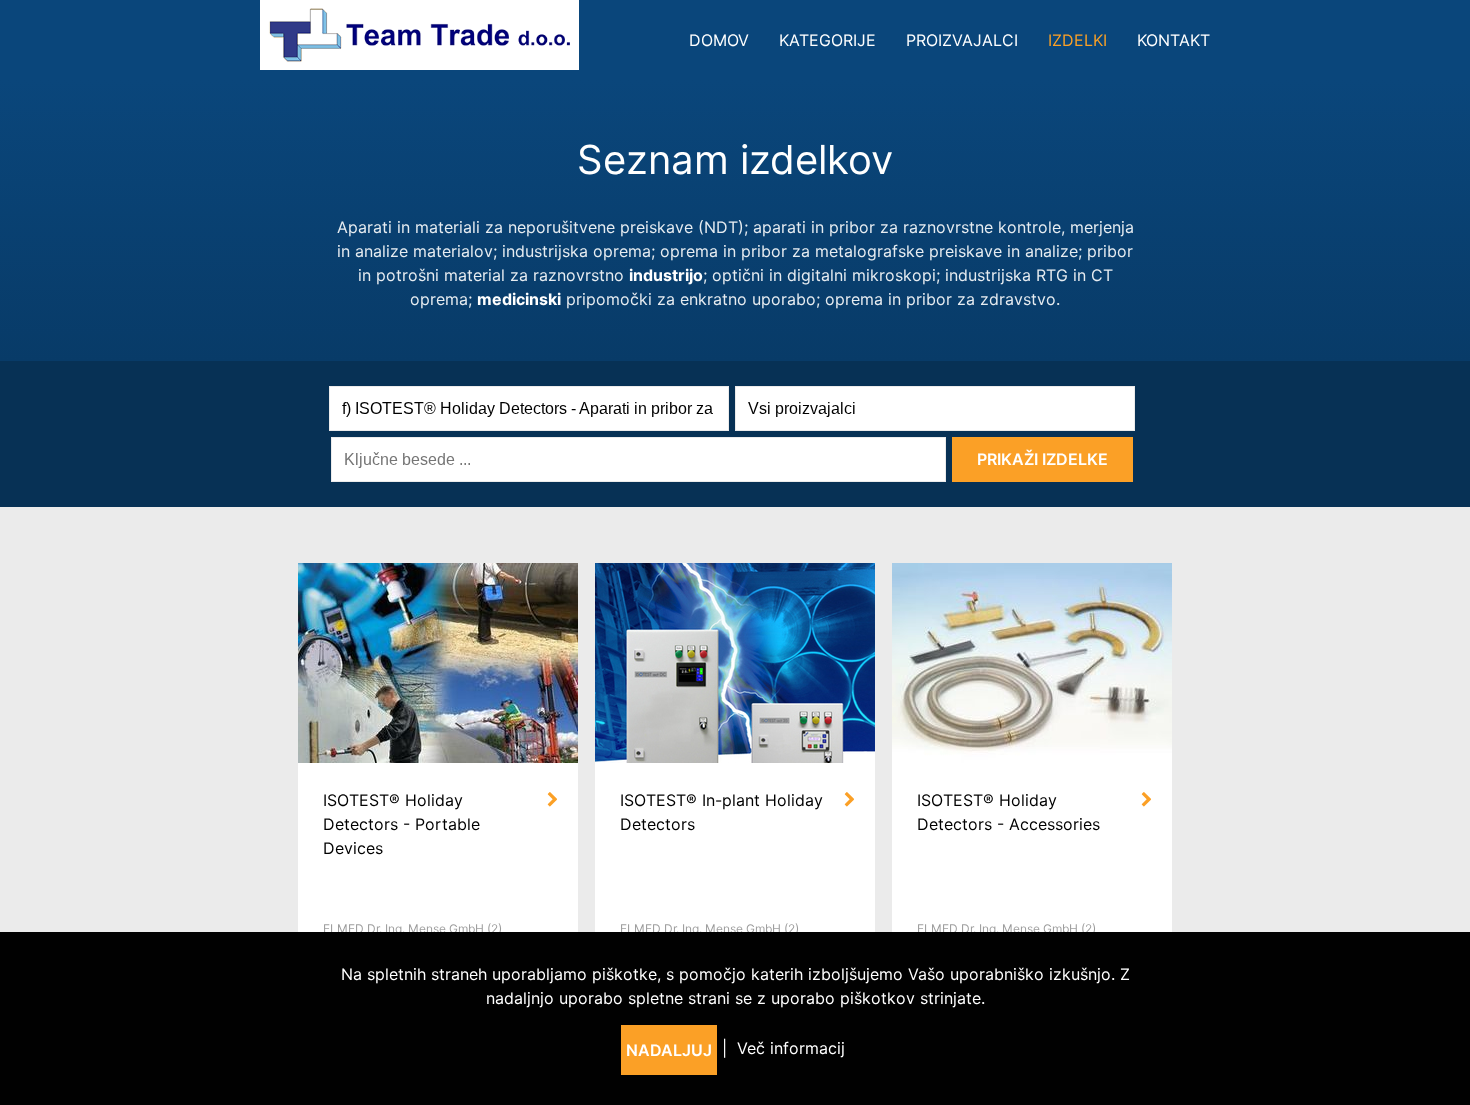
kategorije (827, 40)
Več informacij (791, 1048)
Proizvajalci (962, 40)
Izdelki (1077, 40)
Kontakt (1173, 40)
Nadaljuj (669, 1050)
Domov (719, 40)
